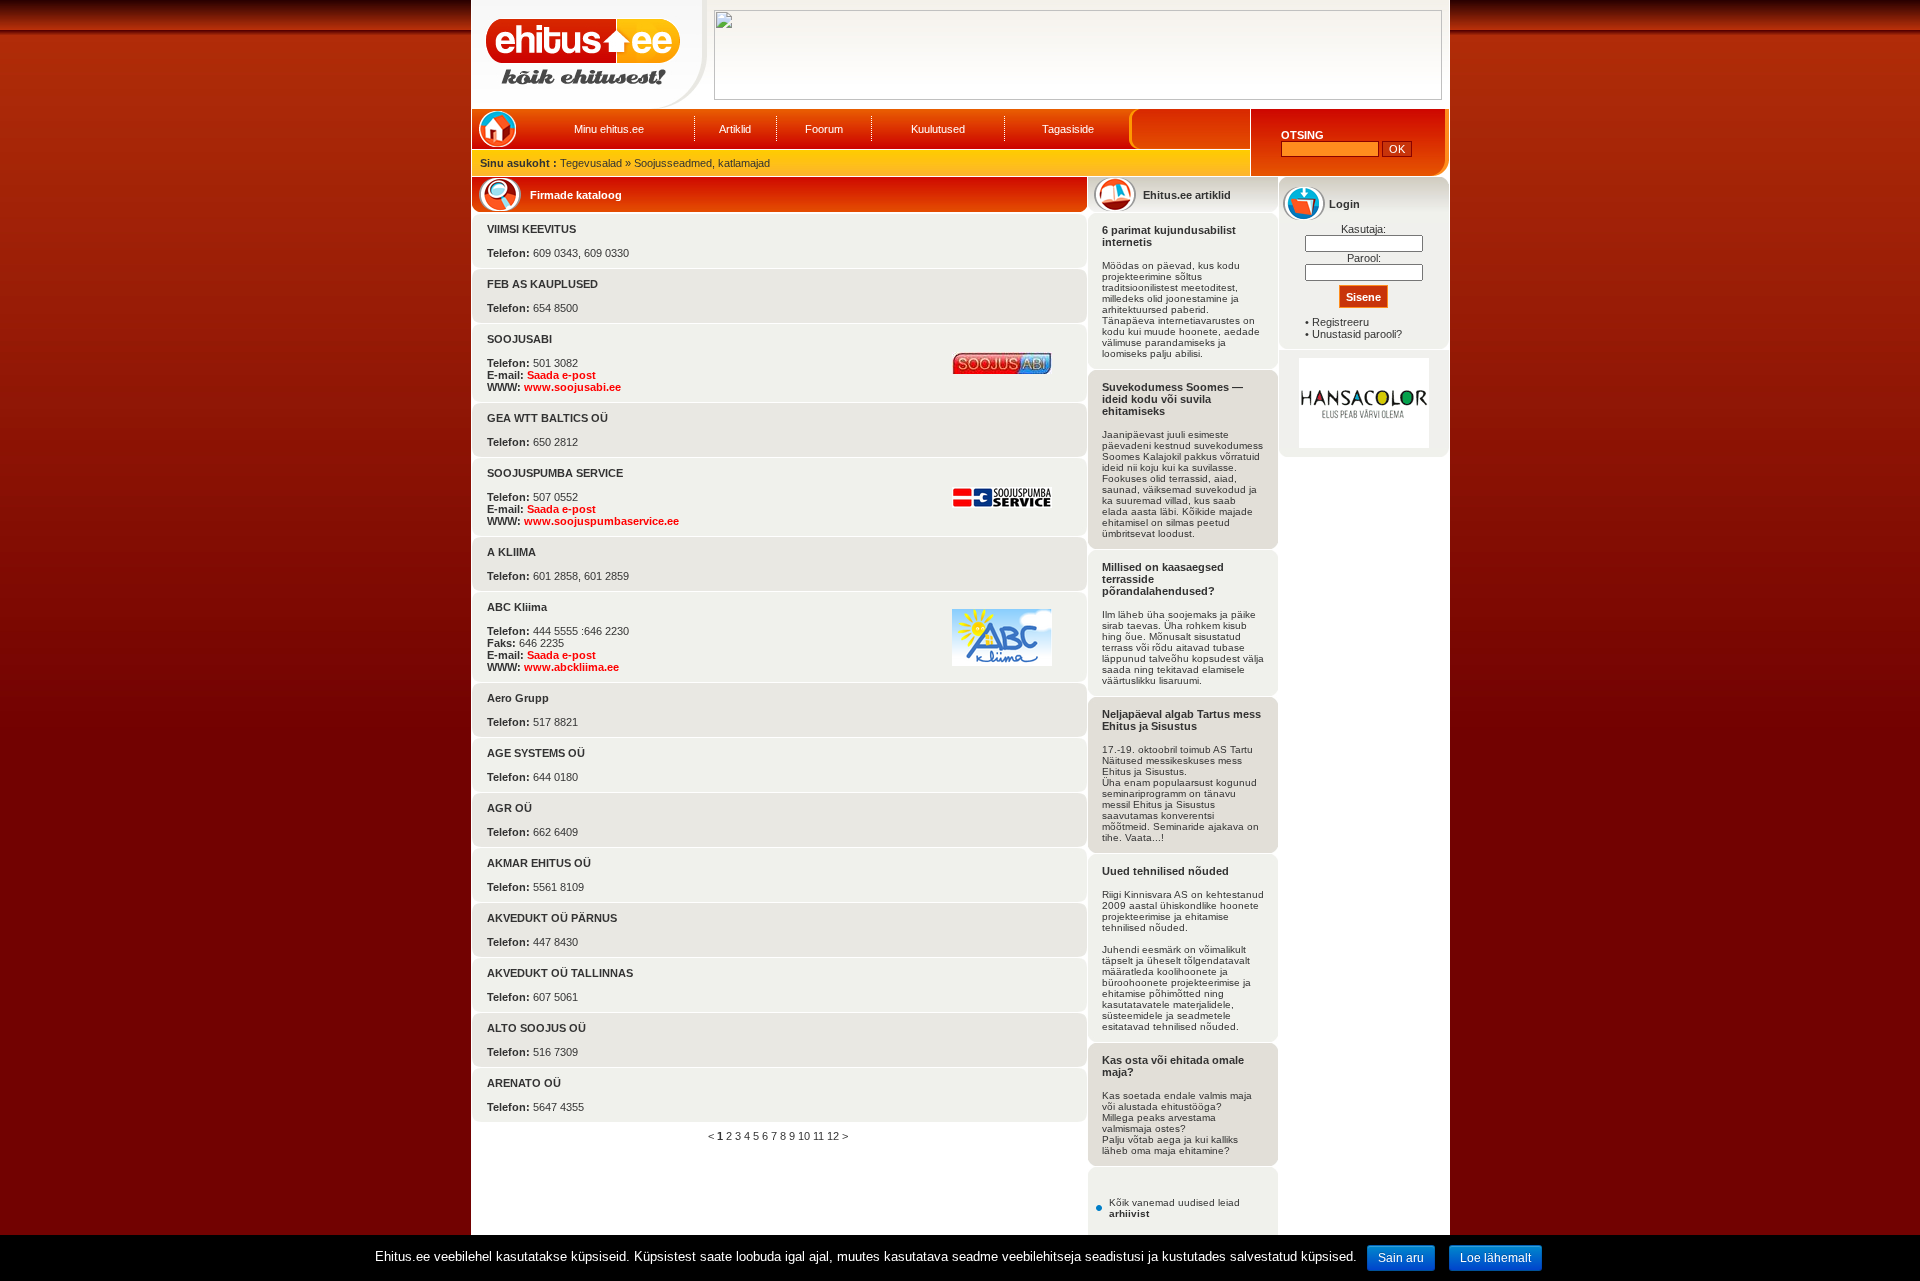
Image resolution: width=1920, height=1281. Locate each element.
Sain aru (1401, 1258)
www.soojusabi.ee (572, 387)
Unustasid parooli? (1357, 334)
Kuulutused (938, 129)
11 (818, 1136)
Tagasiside (1068, 129)
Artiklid (735, 129)
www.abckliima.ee (571, 667)
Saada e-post (561, 375)
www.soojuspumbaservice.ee (601, 521)
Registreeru (1340, 322)
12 (833, 1136)
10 (804, 1136)
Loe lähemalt (1495, 1258)
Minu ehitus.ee (609, 129)
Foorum (824, 129)
